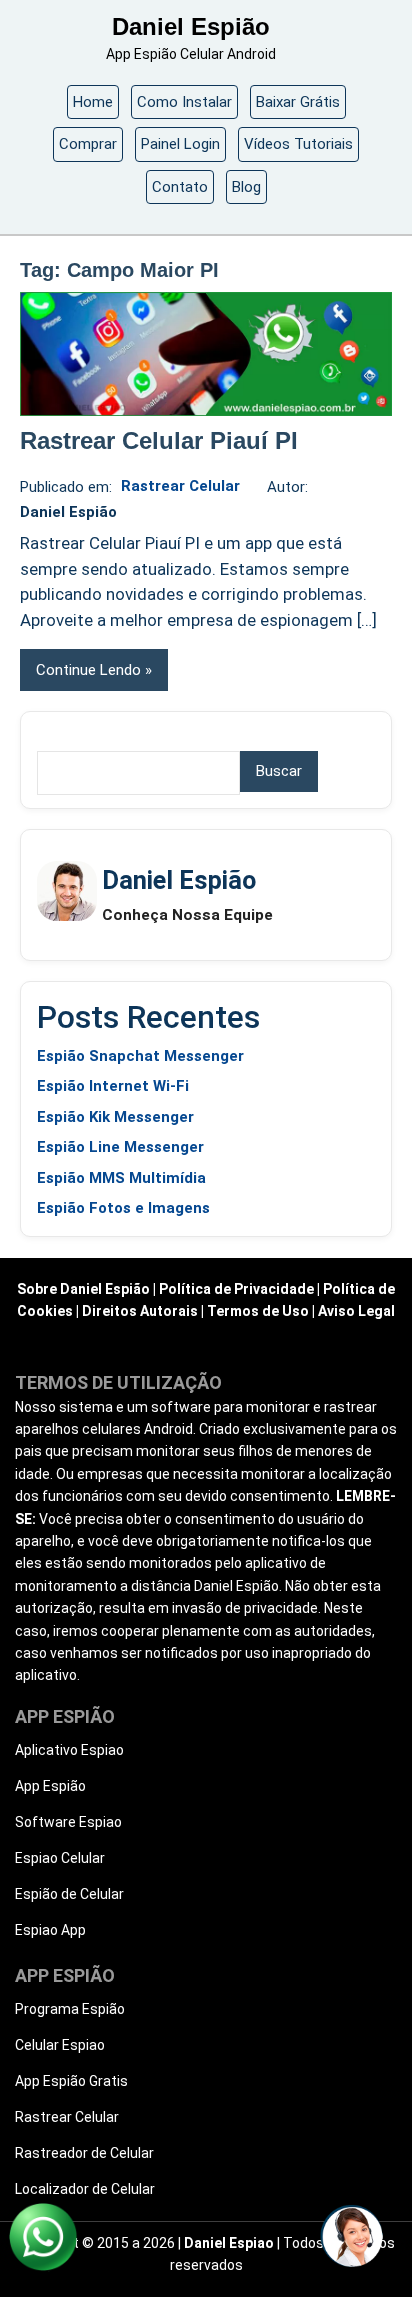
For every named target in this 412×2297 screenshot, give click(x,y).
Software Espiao (68, 1822)
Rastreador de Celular (84, 2153)
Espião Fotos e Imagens (123, 1208)
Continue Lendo (88, 670)
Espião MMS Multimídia (121, 1178)
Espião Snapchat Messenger (140, 1056)
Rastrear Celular (180, 486)
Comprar (88, 144)
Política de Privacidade (236, 1289)
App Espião (50, 1786)
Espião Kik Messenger (115, 1117)
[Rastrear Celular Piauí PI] (206, 354)
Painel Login (180, 144)
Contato (180, 187)
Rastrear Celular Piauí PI (159, 440)
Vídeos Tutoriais (298, 144)
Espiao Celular (60, 1858)
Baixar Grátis (298, 102)
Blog (246, 187)
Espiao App (50, 1930)
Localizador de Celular (85, 2189)
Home (93, 102)
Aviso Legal (356, 1311)
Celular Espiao (60, 2045)
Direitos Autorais (140, 1311)
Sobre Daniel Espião (83, 1289)
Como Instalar (184, 102)
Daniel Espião (191, 26)
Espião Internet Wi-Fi (113, 1086)
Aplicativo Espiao (69, 1750)
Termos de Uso (258, 1311)
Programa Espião (70, 2009)
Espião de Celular (69, 1894)
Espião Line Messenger (120, 1147)
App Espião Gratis (71, 2081)
